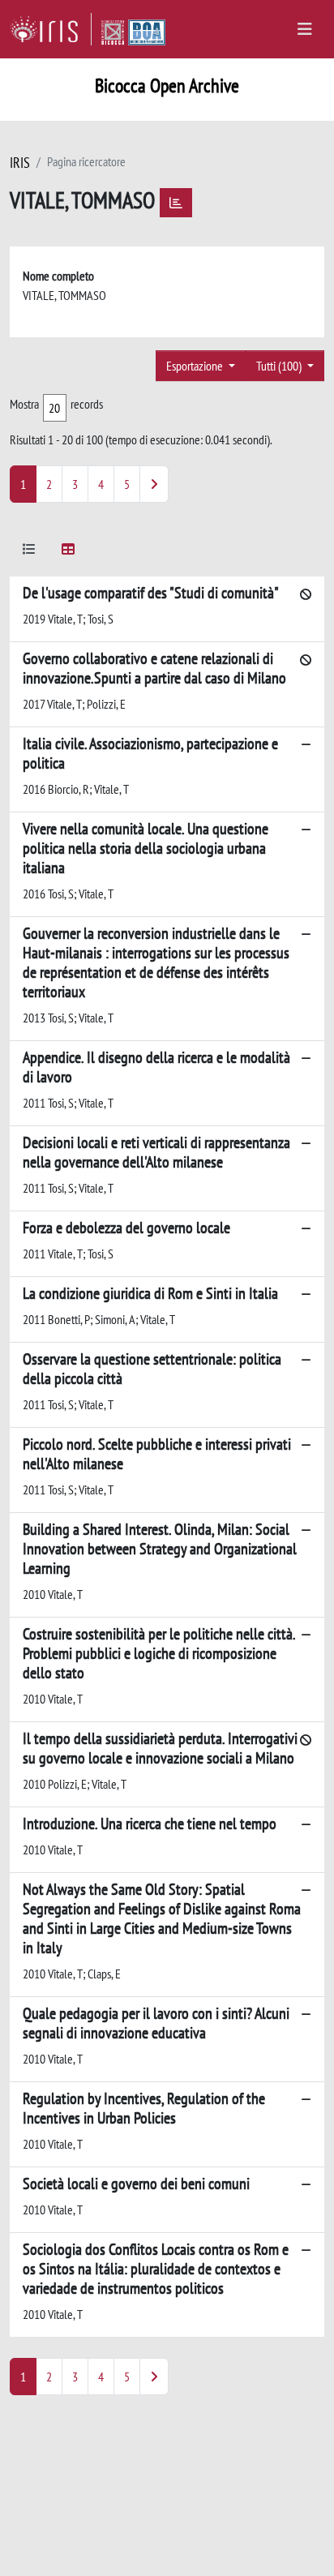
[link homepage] (51, 29)
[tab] (29, 552)
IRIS (20, 163)
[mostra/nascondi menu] (305, 29)
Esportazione (196, 366)
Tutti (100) (280, 366)
